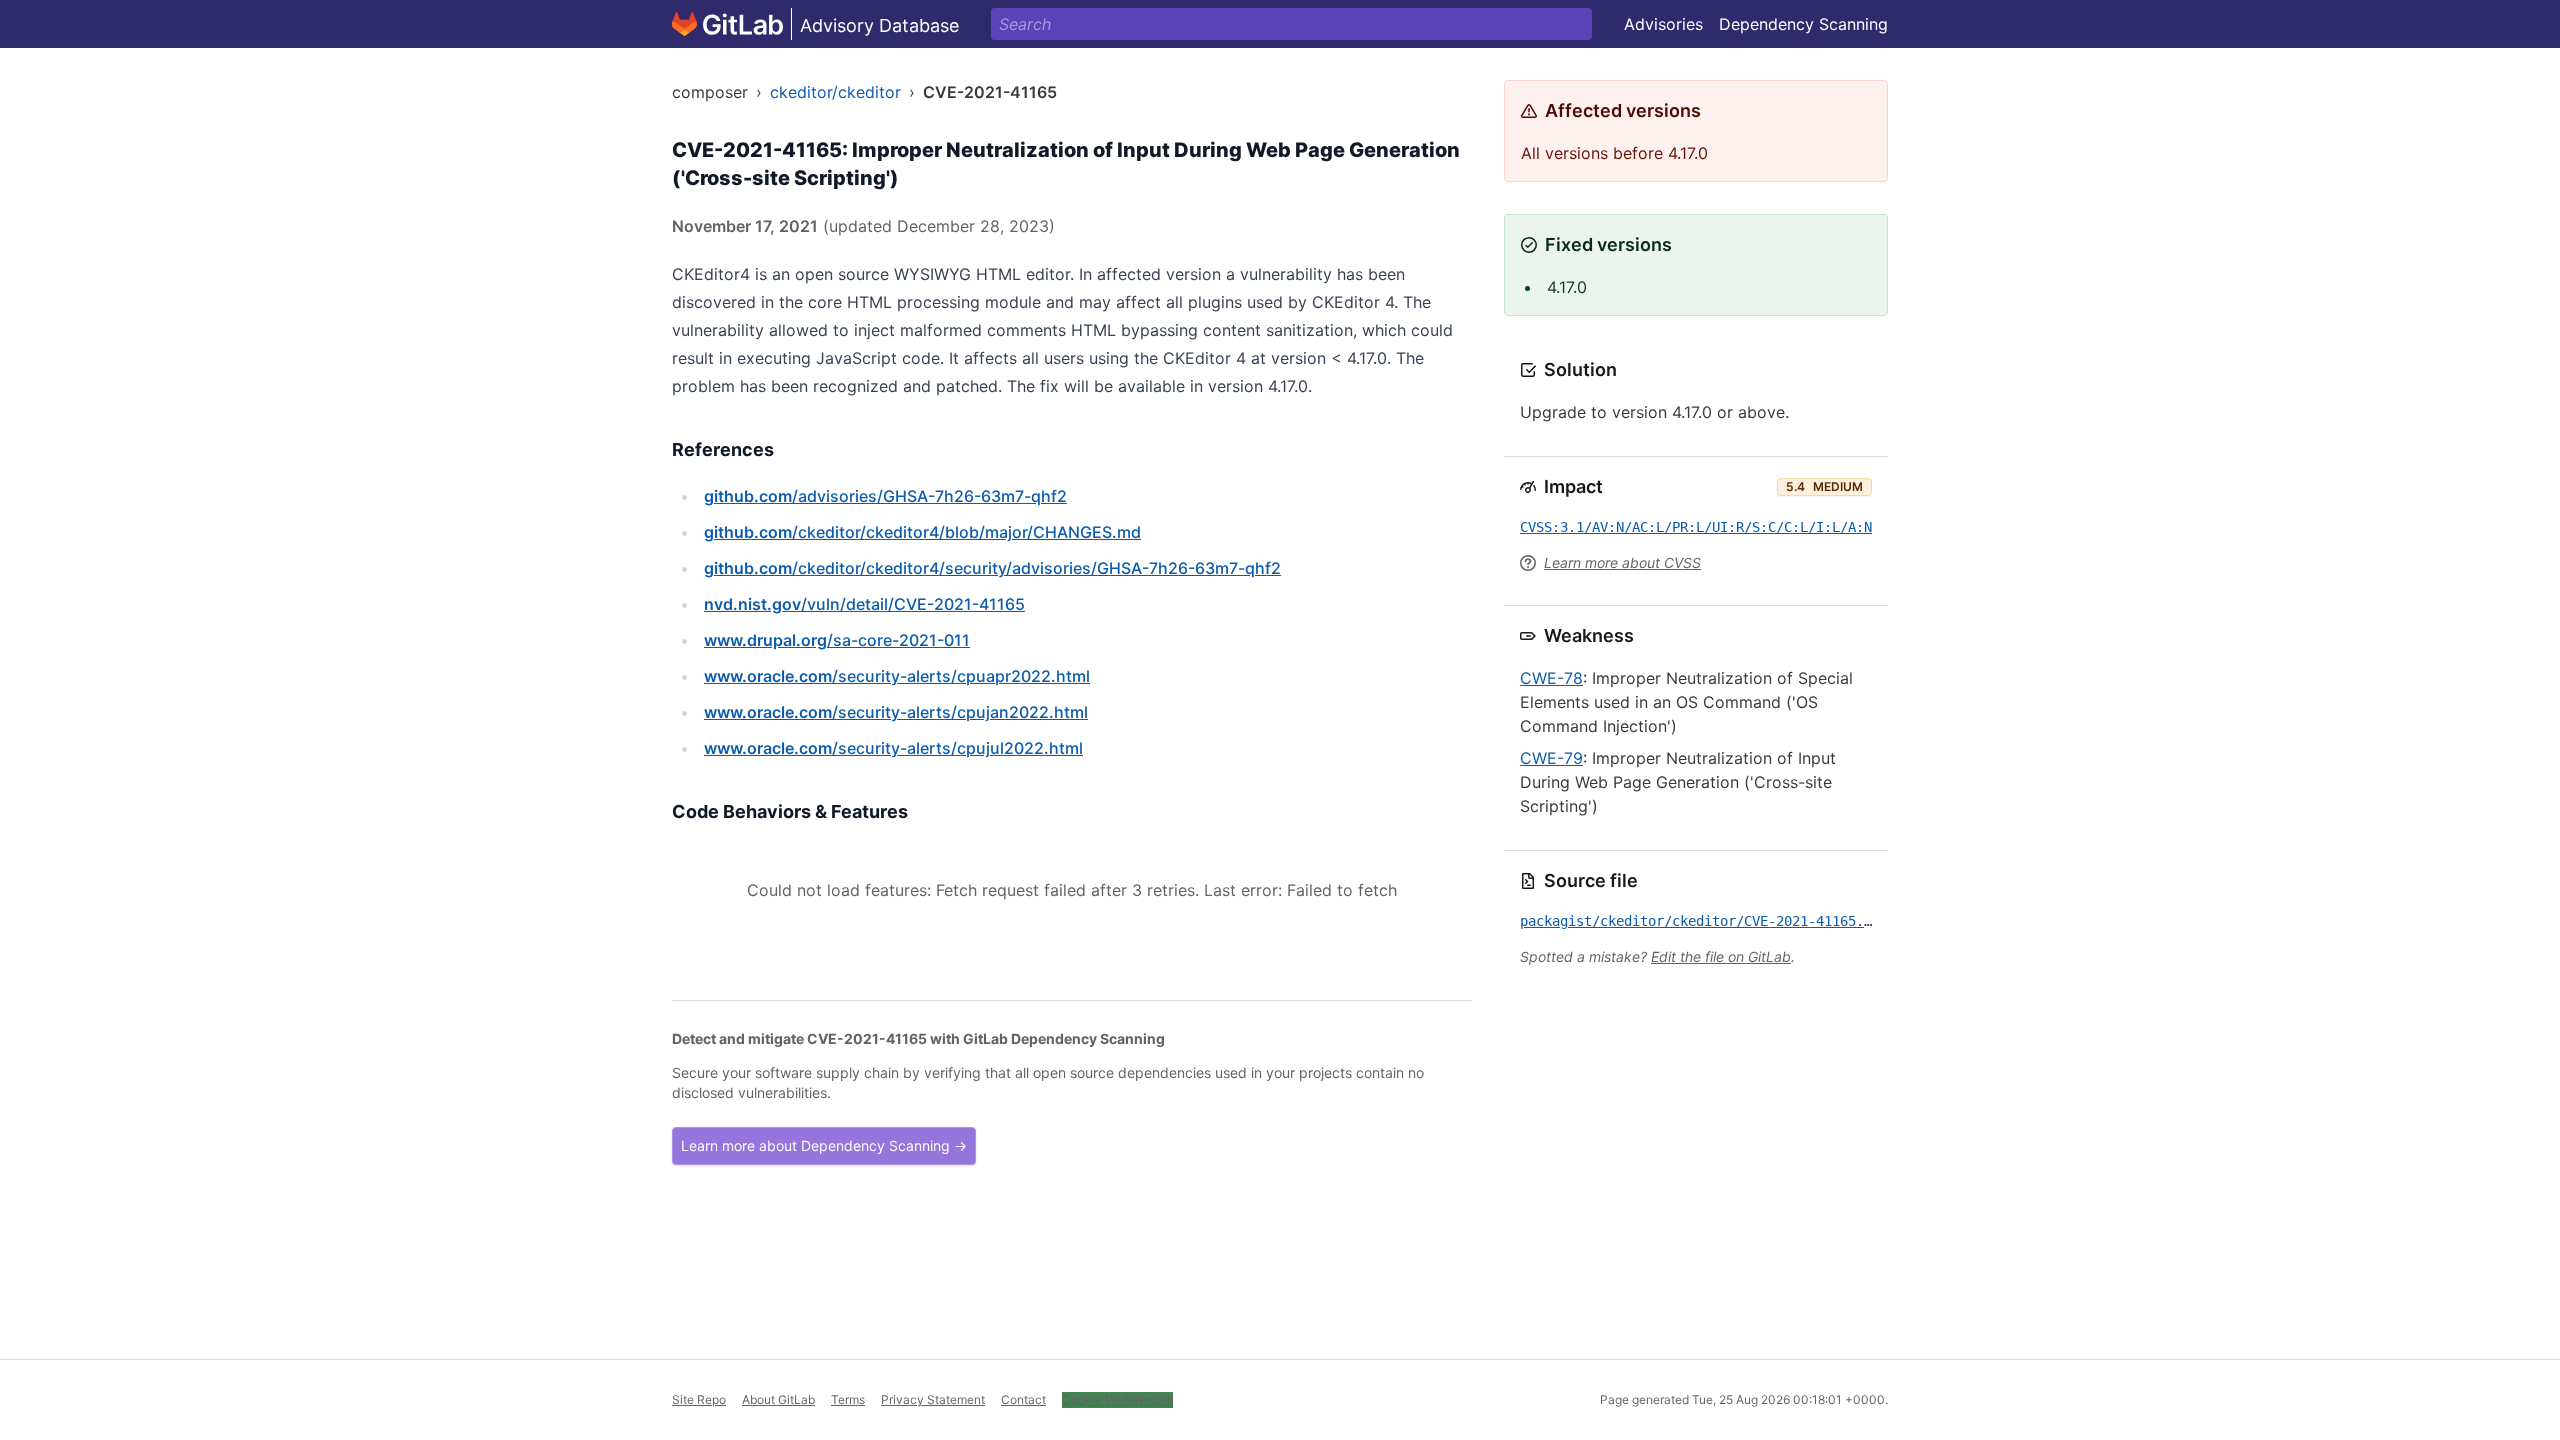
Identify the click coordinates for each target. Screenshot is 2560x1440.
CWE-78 (1551, 678)
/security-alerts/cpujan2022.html (896, 712)
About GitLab (778, 1399)
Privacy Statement (933, 1399)
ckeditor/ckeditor (835, 92)
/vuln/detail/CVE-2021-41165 (864, 604)
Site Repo (699, 1399)
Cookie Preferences (1117, 1399)
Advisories (1663, 24)
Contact (1023, 1399)
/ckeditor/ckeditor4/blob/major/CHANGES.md (922, 532)
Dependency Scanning (1803, 24)
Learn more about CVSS (1622, 562)
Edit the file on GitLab (1721, 956)
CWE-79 (1551, 758)
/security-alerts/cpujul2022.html (893, 748)
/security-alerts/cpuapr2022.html (897, 676)
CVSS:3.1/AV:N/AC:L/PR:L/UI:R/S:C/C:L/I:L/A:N (1696, 527)
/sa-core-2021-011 (837, 640)
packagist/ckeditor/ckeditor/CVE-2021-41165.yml (1704, 921)
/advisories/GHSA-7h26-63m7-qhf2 (885, 496)
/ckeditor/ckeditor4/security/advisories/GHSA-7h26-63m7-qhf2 (992, 568)
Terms (848, 1399)
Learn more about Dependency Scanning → (824, 1145)
